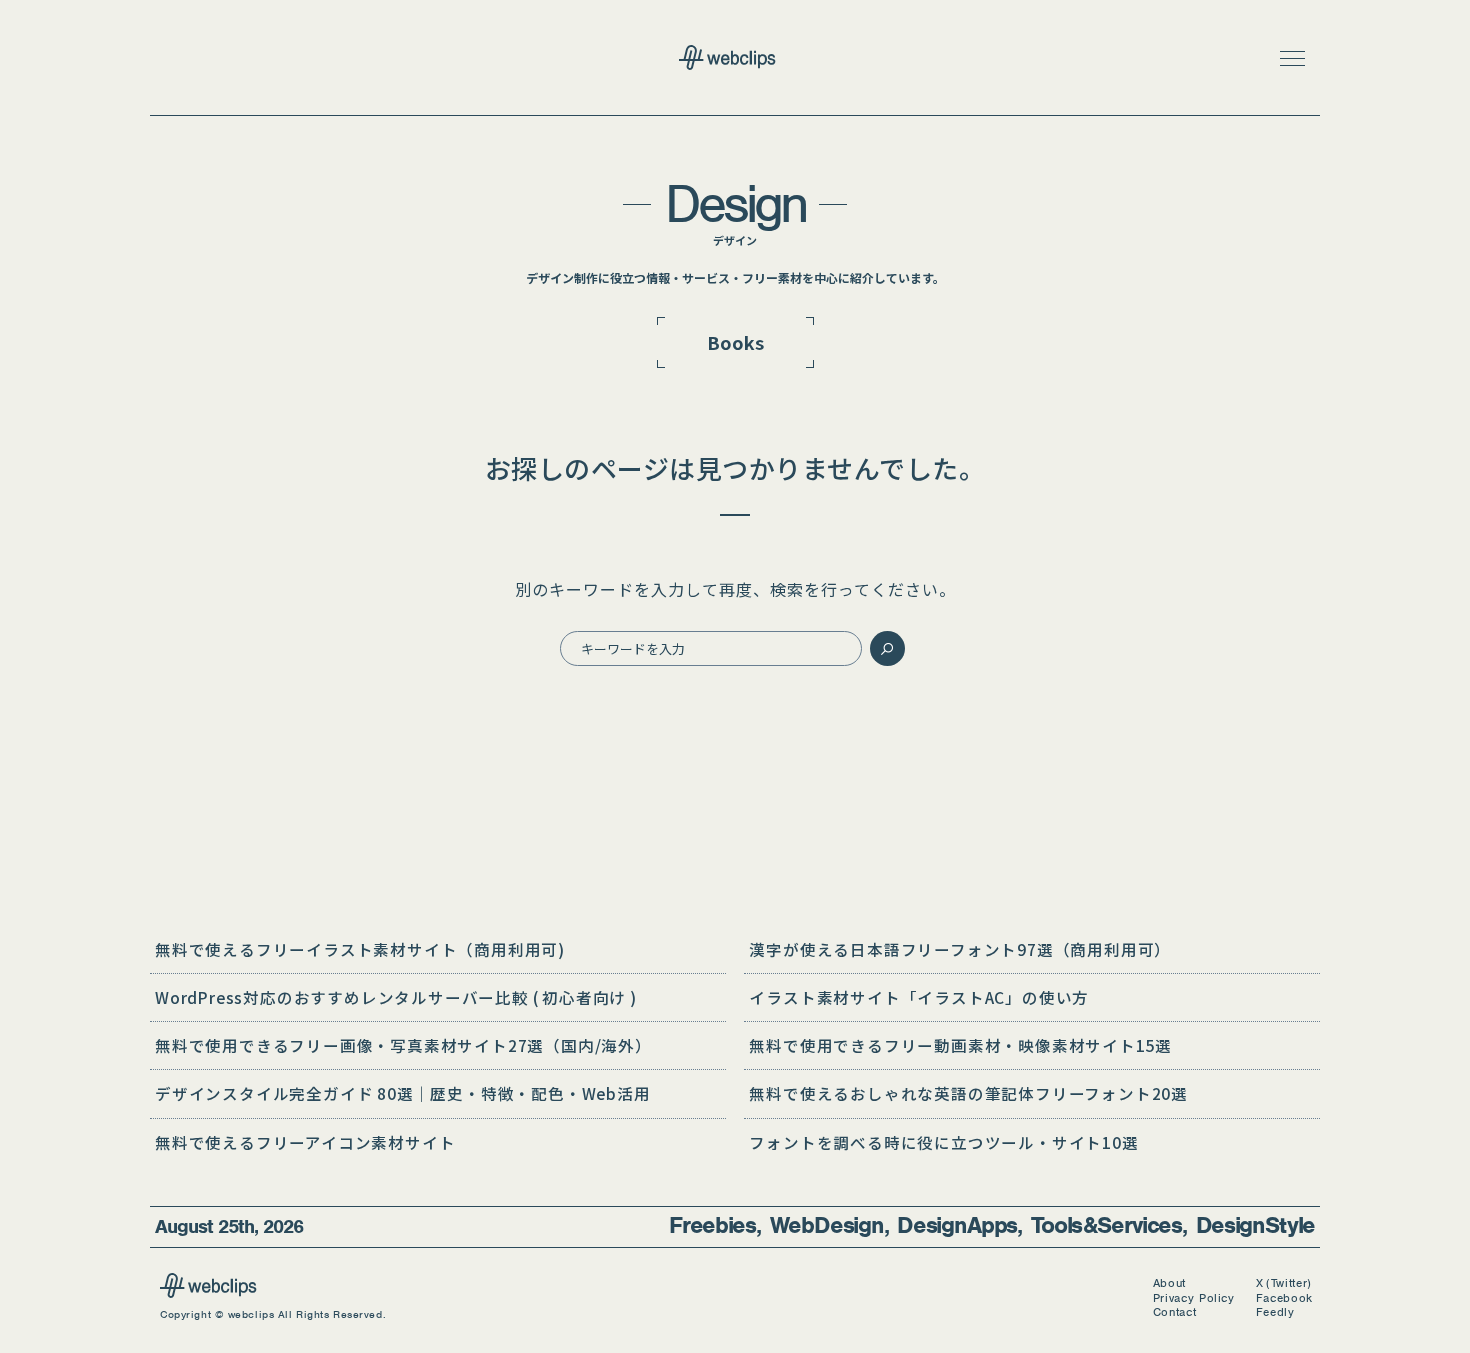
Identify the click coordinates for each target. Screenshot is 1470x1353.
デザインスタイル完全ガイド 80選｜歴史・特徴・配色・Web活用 (403, 1093)
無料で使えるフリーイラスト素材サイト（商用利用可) (360, 949)
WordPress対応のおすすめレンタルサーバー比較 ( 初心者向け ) (396, 997)
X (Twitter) (1284, 1283)
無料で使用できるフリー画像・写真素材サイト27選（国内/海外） (403, 1045)
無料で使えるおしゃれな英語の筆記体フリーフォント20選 (968, 1093)
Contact (1175, 1312)
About (1169, 1283)
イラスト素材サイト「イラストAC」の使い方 (919, 997)
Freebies (712, 1225)
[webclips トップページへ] (735, 59)
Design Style (1255, 1225)
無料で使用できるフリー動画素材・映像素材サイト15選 (960, 1045)
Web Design (827, 1225)
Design (735, 204)
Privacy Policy (1194, 1298)
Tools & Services (1106, 1225)
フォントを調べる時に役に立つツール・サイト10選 (943, 1142)
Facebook (1284, 1298)
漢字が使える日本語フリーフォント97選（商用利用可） (960, 949)
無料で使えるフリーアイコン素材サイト (305, 1142)
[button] (1292, 58)
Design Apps (957, 1225)
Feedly (1275, 1312)
